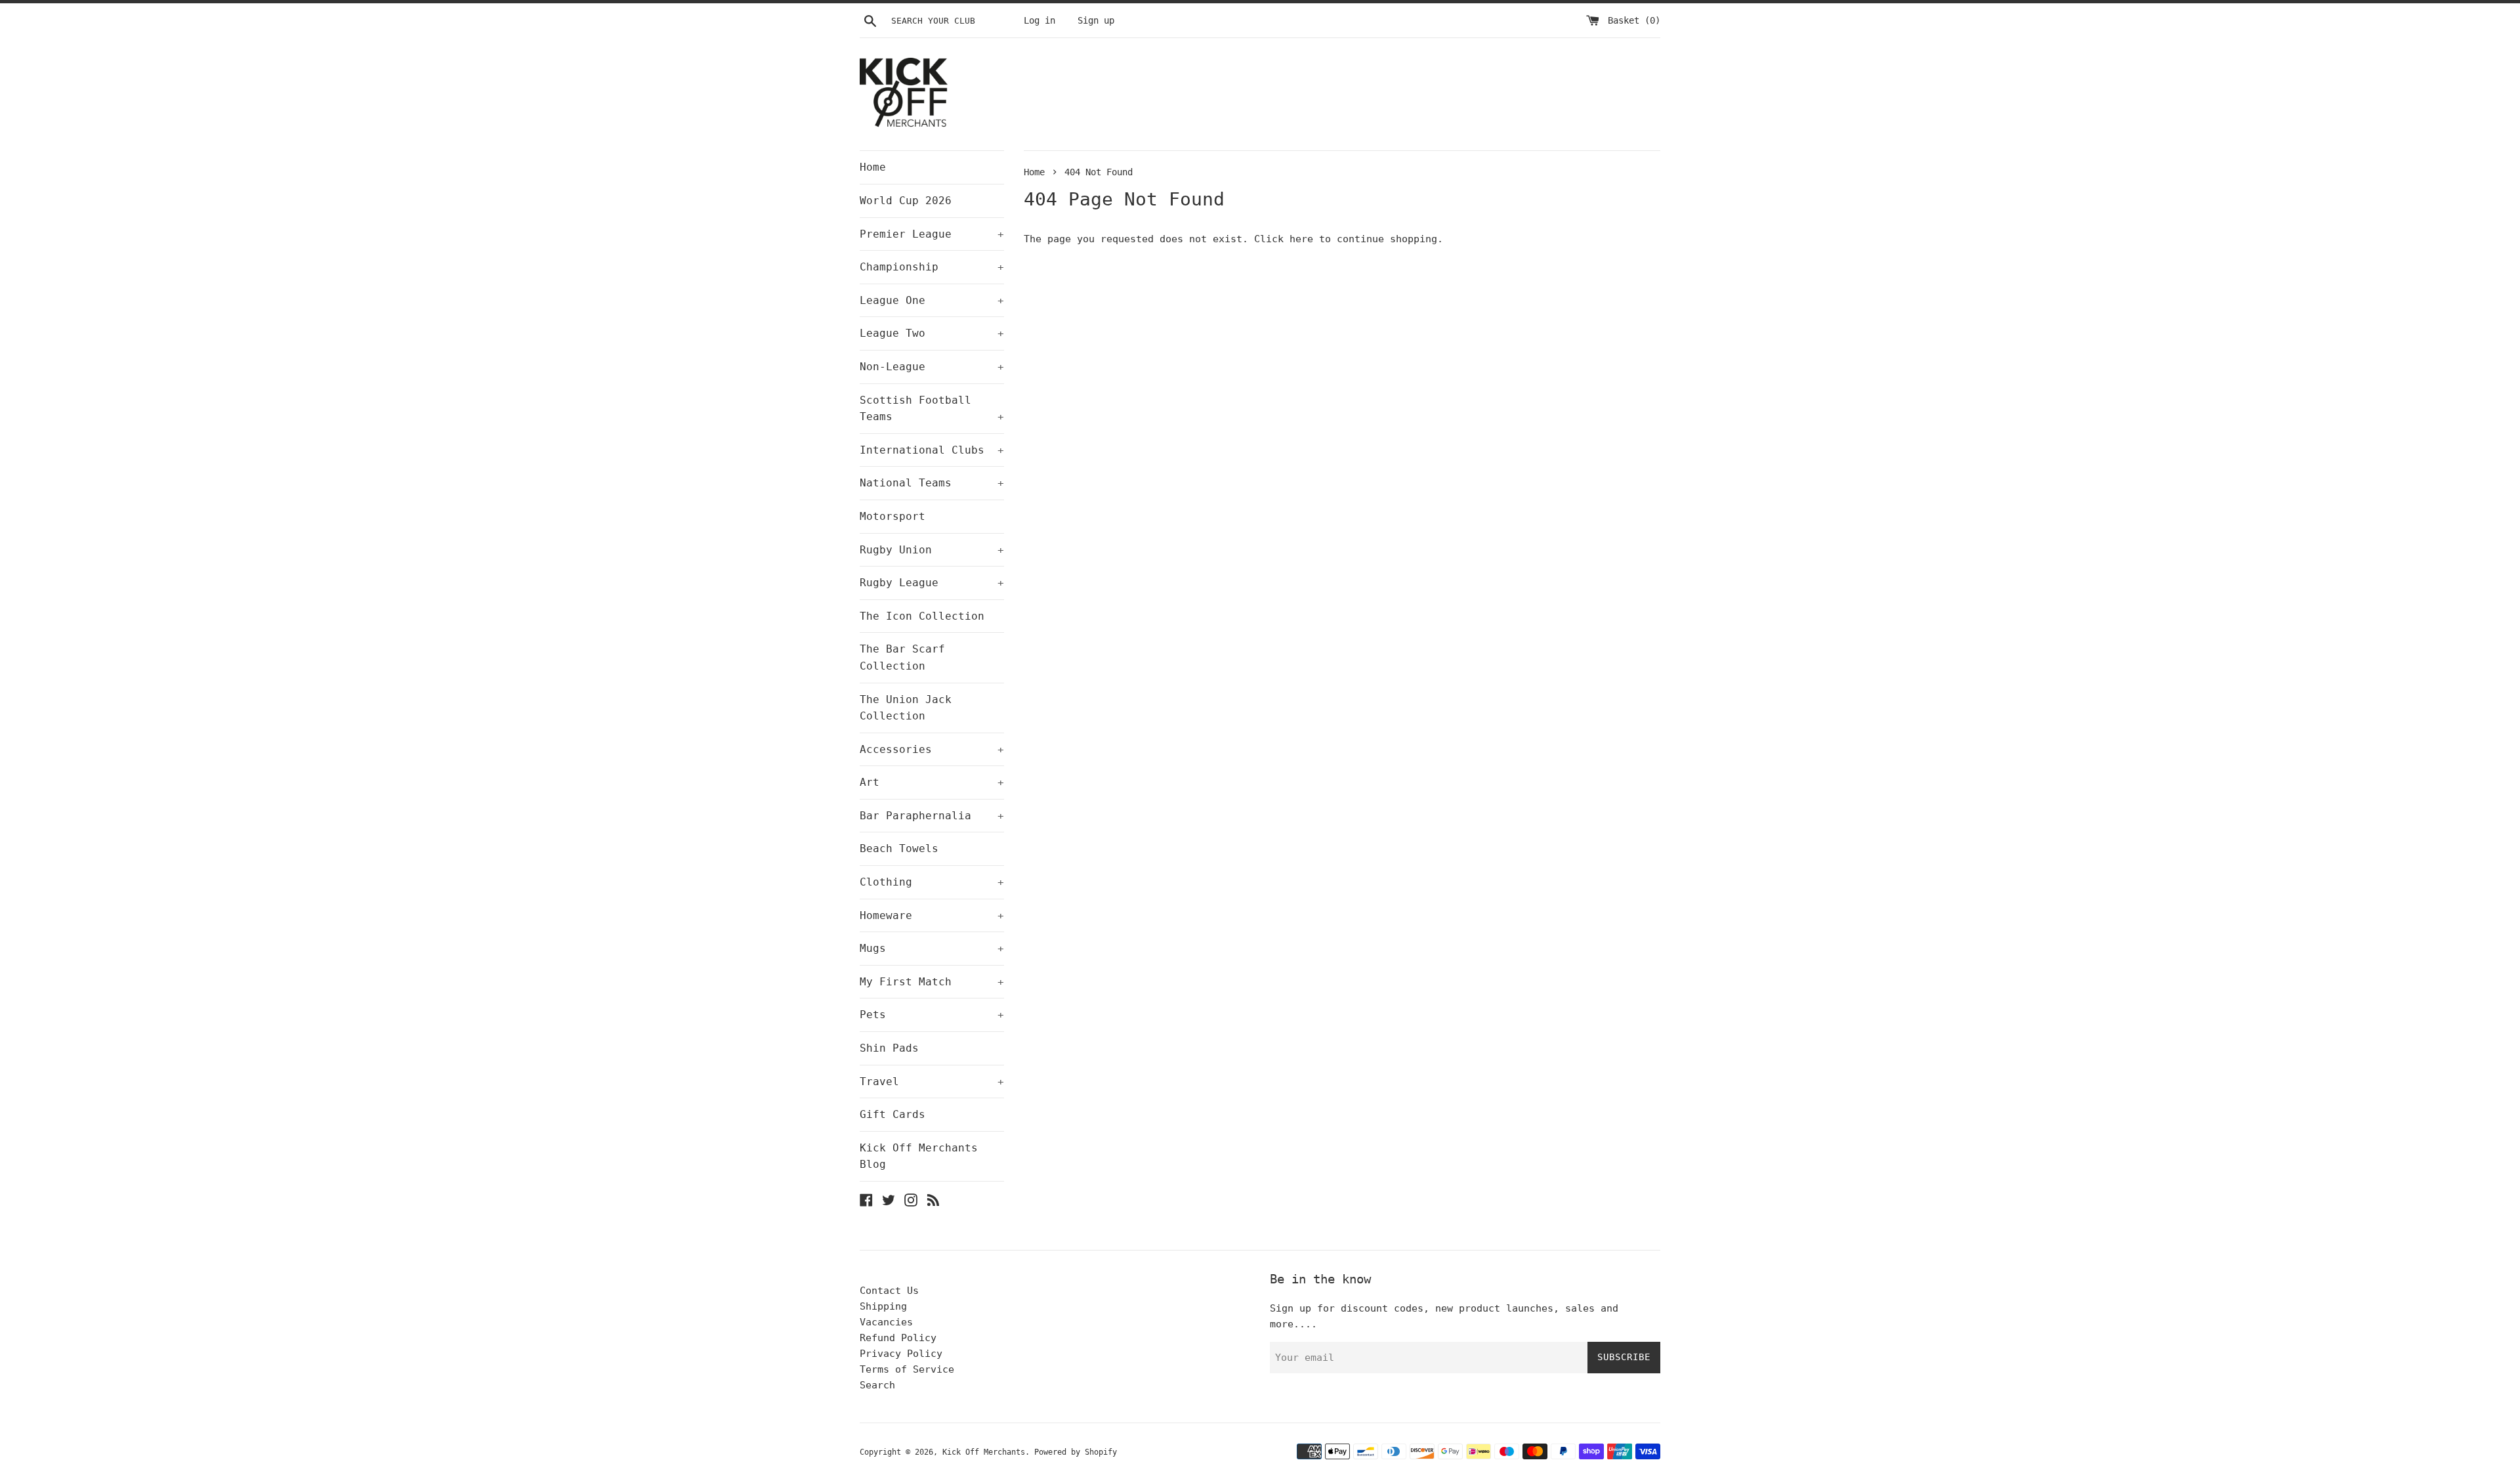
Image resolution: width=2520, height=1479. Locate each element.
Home (873, 167)
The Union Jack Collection (906, 708)
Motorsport (892, 516)
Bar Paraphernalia (932, 816)
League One (932, 300)
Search (877, 1385)
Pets (932, 1015)
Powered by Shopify (1076, 1452)
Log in (1039, 20)
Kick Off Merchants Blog (919, 1156)
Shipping (883, 1306)
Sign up (1096, 20)
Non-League (932, 367)
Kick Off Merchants (984, 1452)
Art (932, 782)
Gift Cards (892, 1114)
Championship (932, 267)
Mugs (932, 948)
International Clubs (932, 450)
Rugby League (932, 583)
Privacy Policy (901, 1354)
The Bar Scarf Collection (902, 657)
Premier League (932, 234)
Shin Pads (889, 1048)
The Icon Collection (922, 616)
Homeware (932, 915)
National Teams (932, 483)
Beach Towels (899, 848)
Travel (932, 1082)
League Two (932, 333)
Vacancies (886, 1322)
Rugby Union (932, 550)
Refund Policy (898, 1338)
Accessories (932, 749)
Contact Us (889, 1291)
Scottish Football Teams (932, 409)
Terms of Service (907, 1369)
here (1301, 239)
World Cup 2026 (906, 201)
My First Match (932, 982)
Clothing (932, 882)
